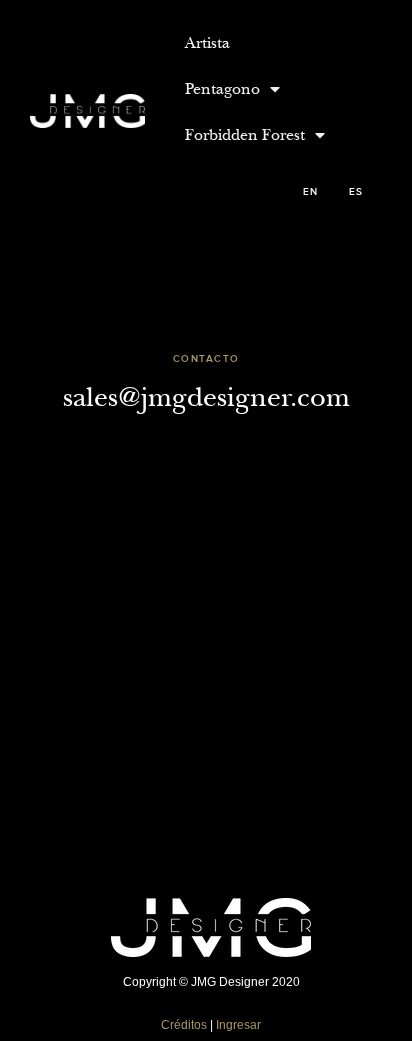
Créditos (184, 1025)
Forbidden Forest (245, 135)
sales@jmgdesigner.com (206, 397)
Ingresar (238, 1025)
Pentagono (222, 89)
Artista (207, 43)
